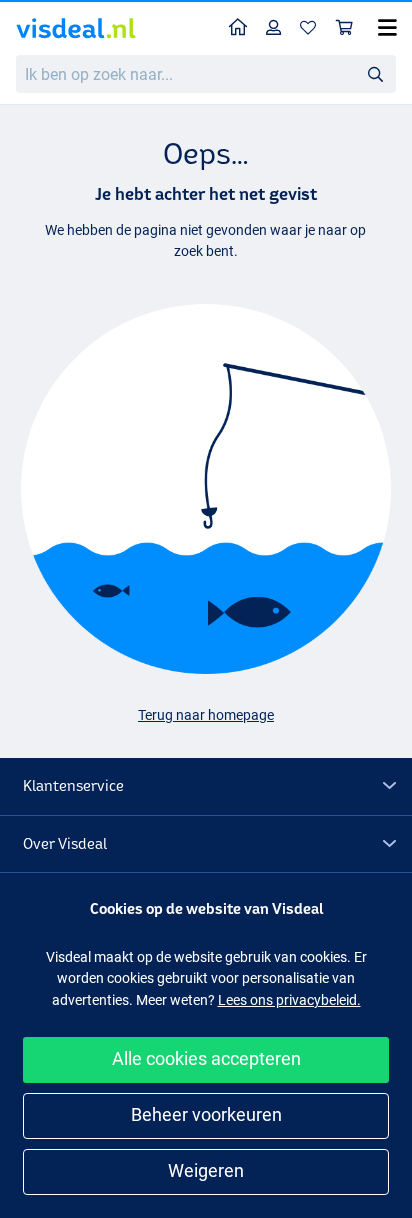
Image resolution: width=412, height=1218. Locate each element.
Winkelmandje (345, 28)
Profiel (274, 28)
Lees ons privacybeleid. (289, 1000)
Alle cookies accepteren (206, 1058)
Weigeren (206, 1170)
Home (238, 28)
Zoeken (375, 73)
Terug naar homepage (206, 715)
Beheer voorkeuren (206, 1114)
